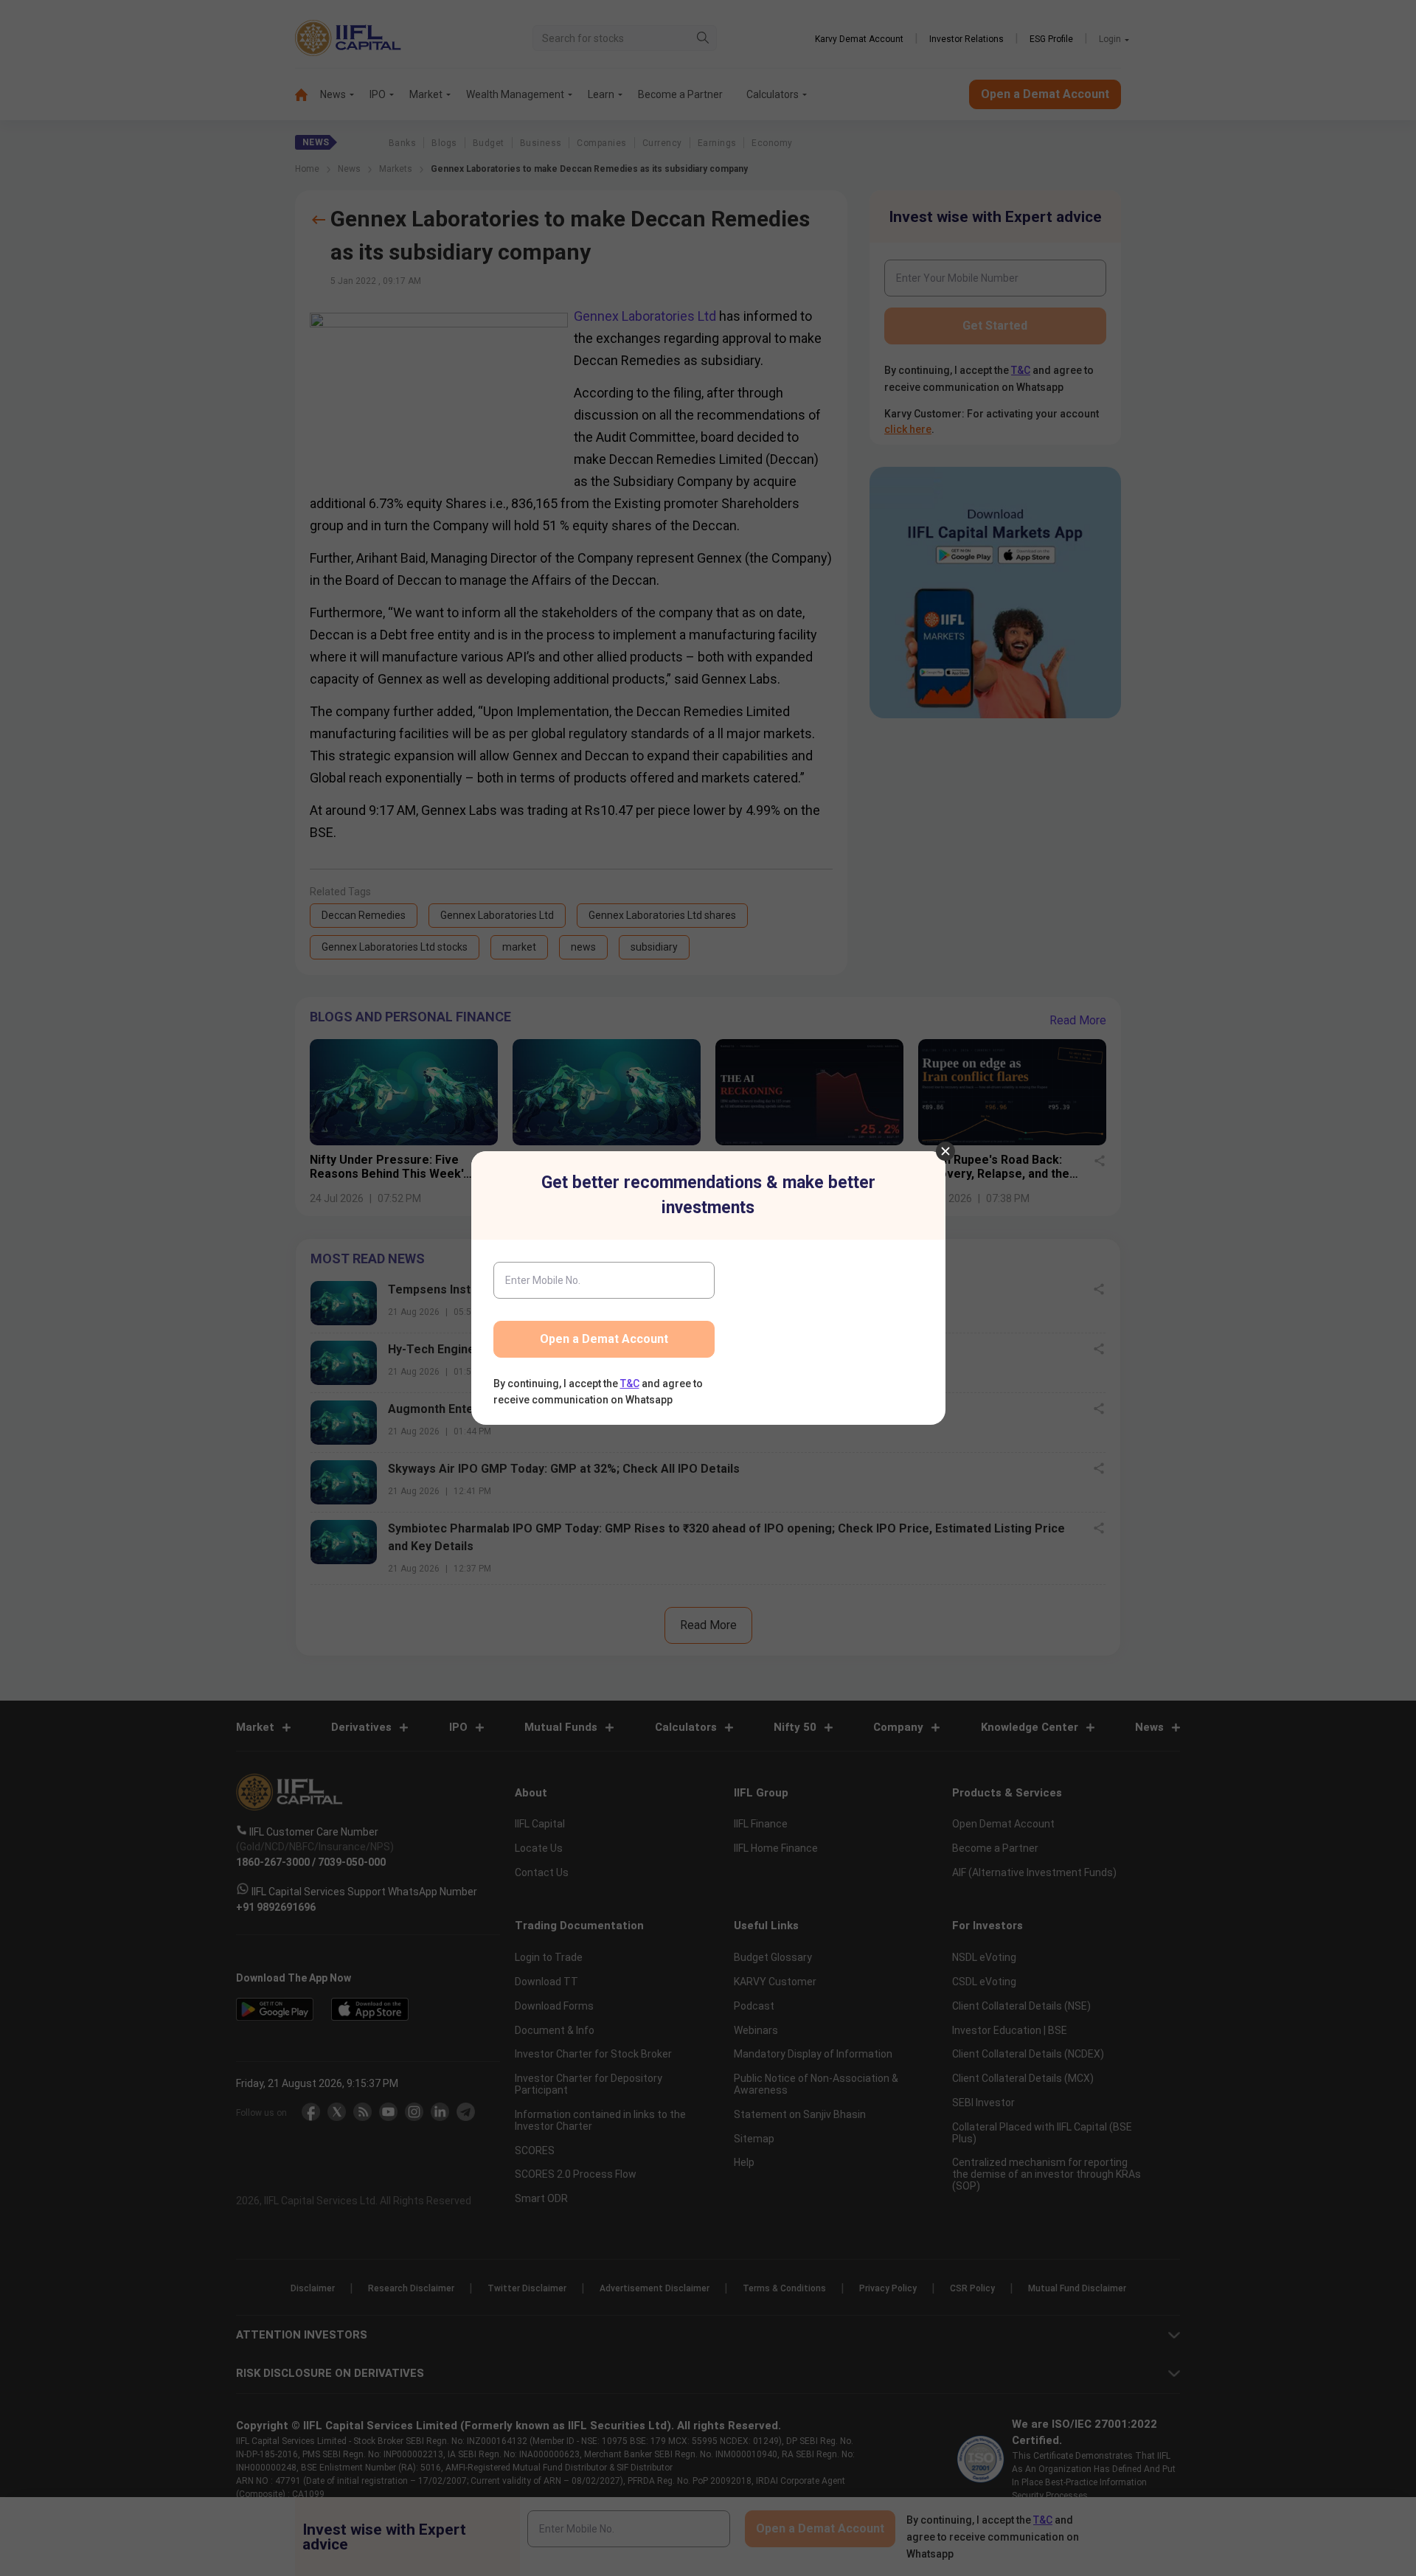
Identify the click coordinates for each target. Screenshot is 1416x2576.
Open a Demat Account (604, 1339)
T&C (630, 1384)
